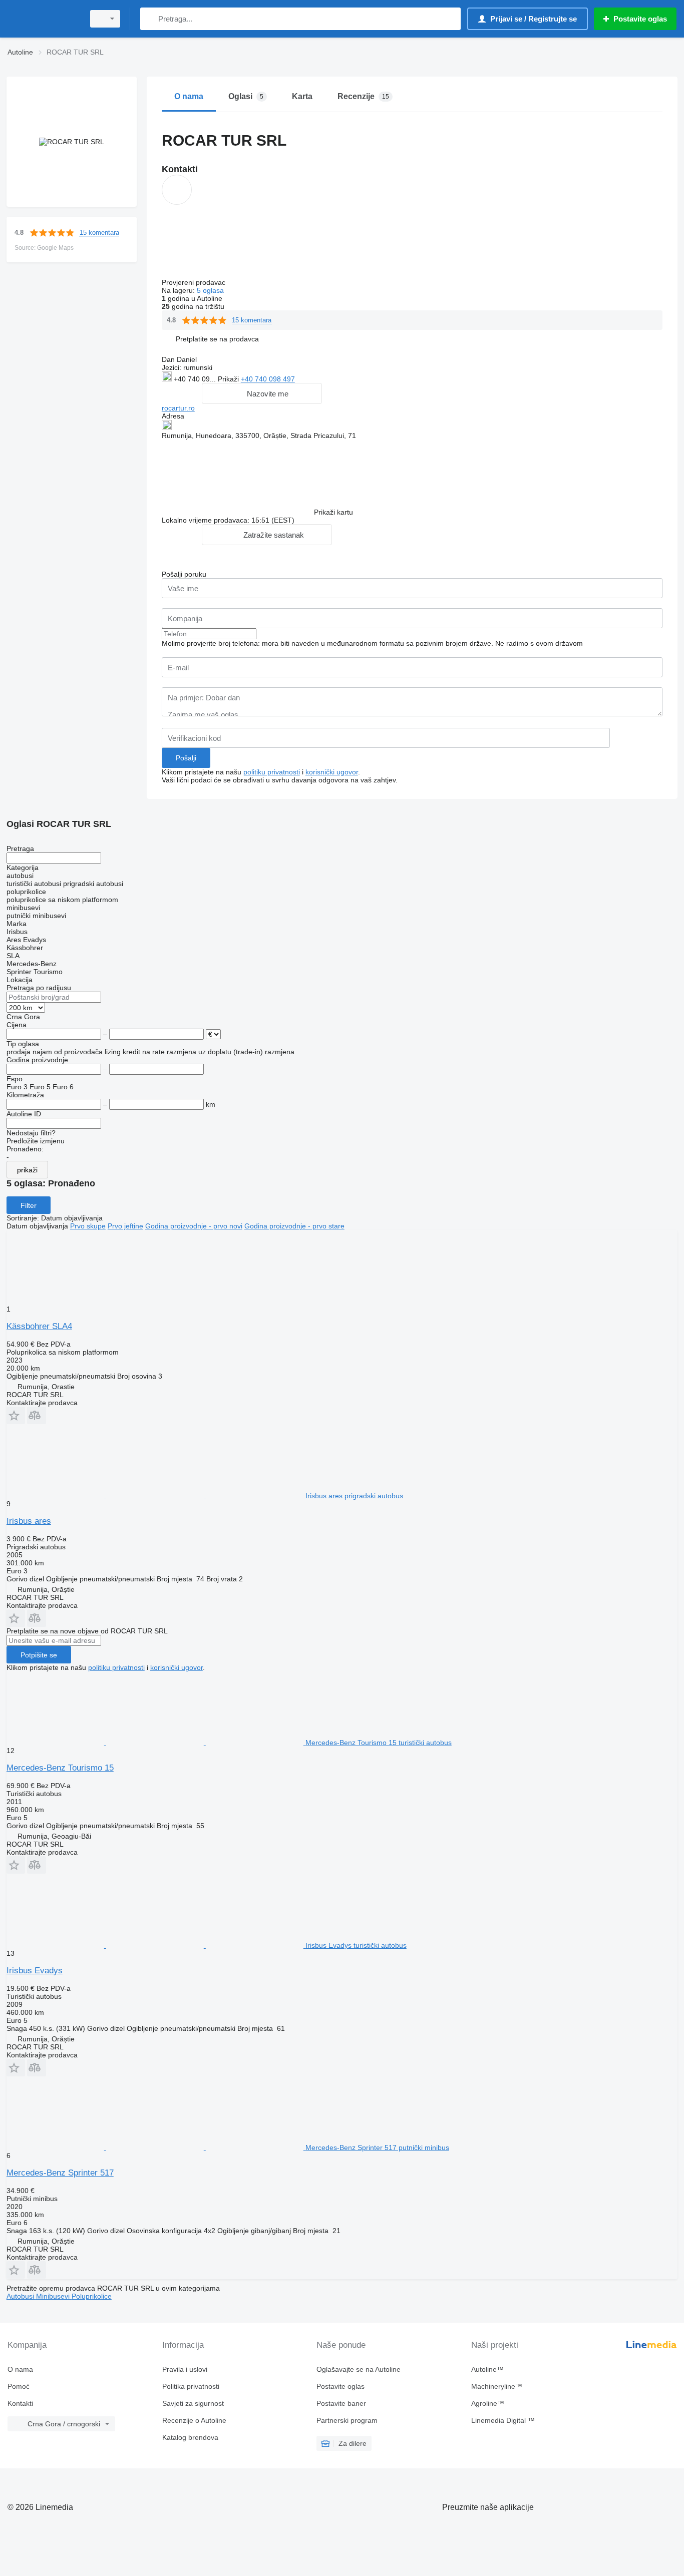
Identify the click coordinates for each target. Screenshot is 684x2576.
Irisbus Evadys (35, 1971)
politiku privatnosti (272, 772)
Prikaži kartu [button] (333, 512)
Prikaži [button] (229, 379)
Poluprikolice (92, 2296)
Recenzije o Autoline (194, 2420)
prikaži (27, 1170)
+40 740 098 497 (268, 379)
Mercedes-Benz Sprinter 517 (60, 2173)
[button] (217, 339)
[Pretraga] (150, 19)
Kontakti (20, 2403)
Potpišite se (39, 1655)
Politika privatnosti (191, 2386)
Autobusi (21, 2296)
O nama (20, 2369)
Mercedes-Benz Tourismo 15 (60, 1768)
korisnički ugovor (332, 772)
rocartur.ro (178, 408)
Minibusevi (54, 2296)
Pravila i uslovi (185, 2369)
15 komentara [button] (99, 233)
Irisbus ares (29, 1521)
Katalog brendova (190, 2437)
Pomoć (19, 2386)
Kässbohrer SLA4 (39, 1326)
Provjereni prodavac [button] (195, 282)
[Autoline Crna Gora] (43, 19)
